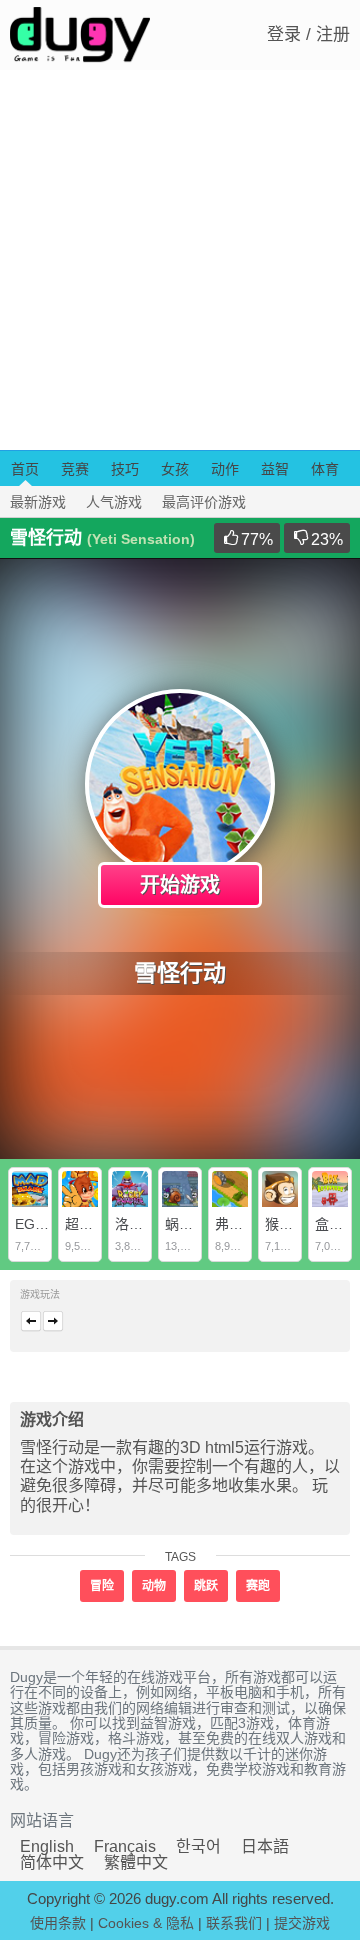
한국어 (198, 1846)
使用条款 (58, 1923)
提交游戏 (302, 1923)
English (47, 1846)
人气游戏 (114, 502)
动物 (154, 1586)
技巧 (125, 469)
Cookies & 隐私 (146, 1923)
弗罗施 (236, 1224)
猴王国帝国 (300, 1224)
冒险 (102, 1586)
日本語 (265, 1846)
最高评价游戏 (204, 502)
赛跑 (258, 1586)
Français (125, 1846)
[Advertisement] (180, 260)
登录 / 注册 (308, 34)
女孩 (175, 469)
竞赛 (75, 469)
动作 (225, 469)
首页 (25, 469)
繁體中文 (136, 1862)
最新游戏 (38, 502)
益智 (275, 469)
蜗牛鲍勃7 (197, 1224)
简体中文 (52, 1862)
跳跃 (206, 1586)
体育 (325, 469)
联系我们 (234, 1923)
